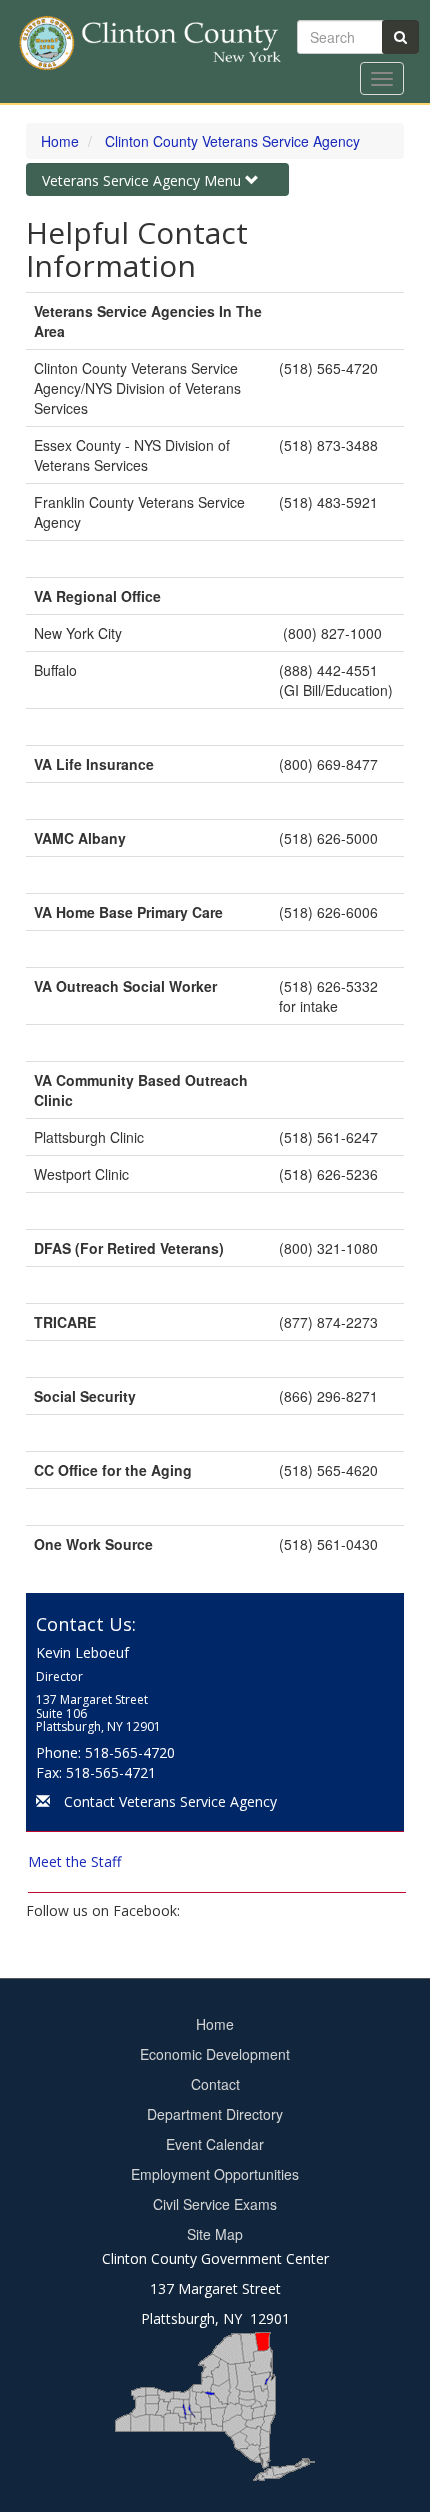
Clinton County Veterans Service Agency (232, 141)
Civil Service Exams (215, 2204)
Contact (215, 2084)
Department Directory (215, 2114)
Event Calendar (215, 2144)
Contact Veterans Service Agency (170, 1801)
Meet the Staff (74, 1861)
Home (60, 141)
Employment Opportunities (215, 2174)
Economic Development (215, 2054)
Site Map (215, 2234)
